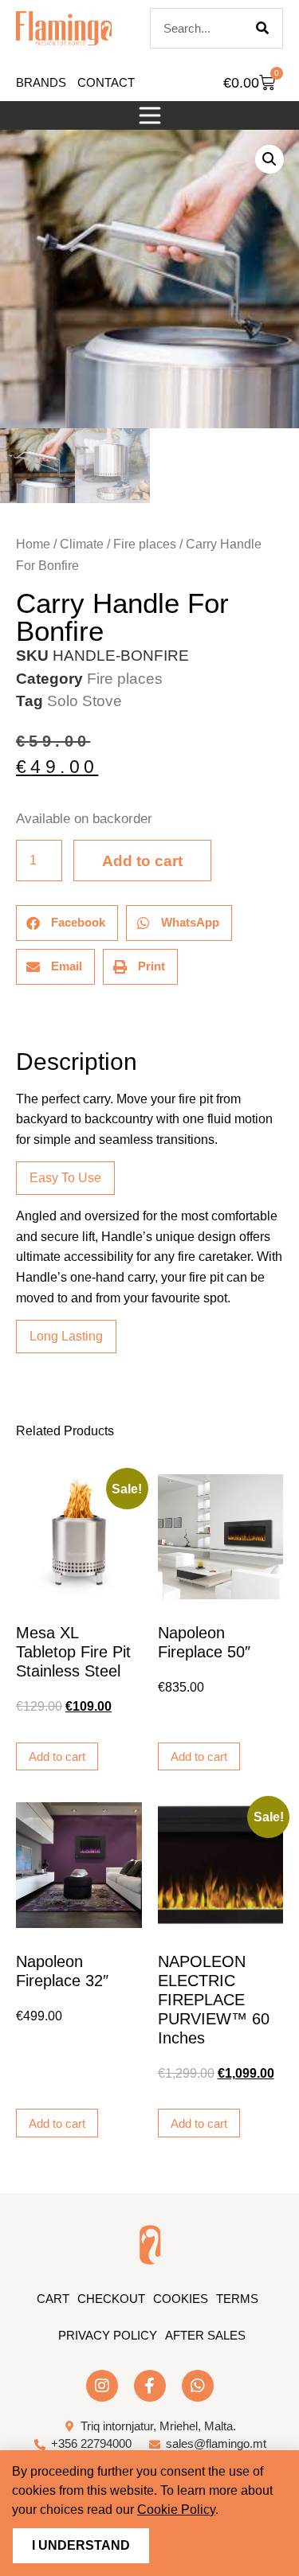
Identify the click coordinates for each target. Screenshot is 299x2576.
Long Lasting (66, 1336)
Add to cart (142, 861)
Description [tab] (16, 1017)
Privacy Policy (108, 2335)
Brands (41, 82)
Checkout (111, 2299)
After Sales (205, 2335)
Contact (106, 82)
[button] (150, 115)
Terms (237, 2299)
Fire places (145, 544)
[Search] (262, 28)
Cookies (181, 2299)
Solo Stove (85, 701)
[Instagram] (102, 2386)
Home (33, 544)
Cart (53, 2299)
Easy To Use (65, 1178)
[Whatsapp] (198, 2386)
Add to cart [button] (57, 1756)
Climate (82, 544)
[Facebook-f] (150, 2386)
